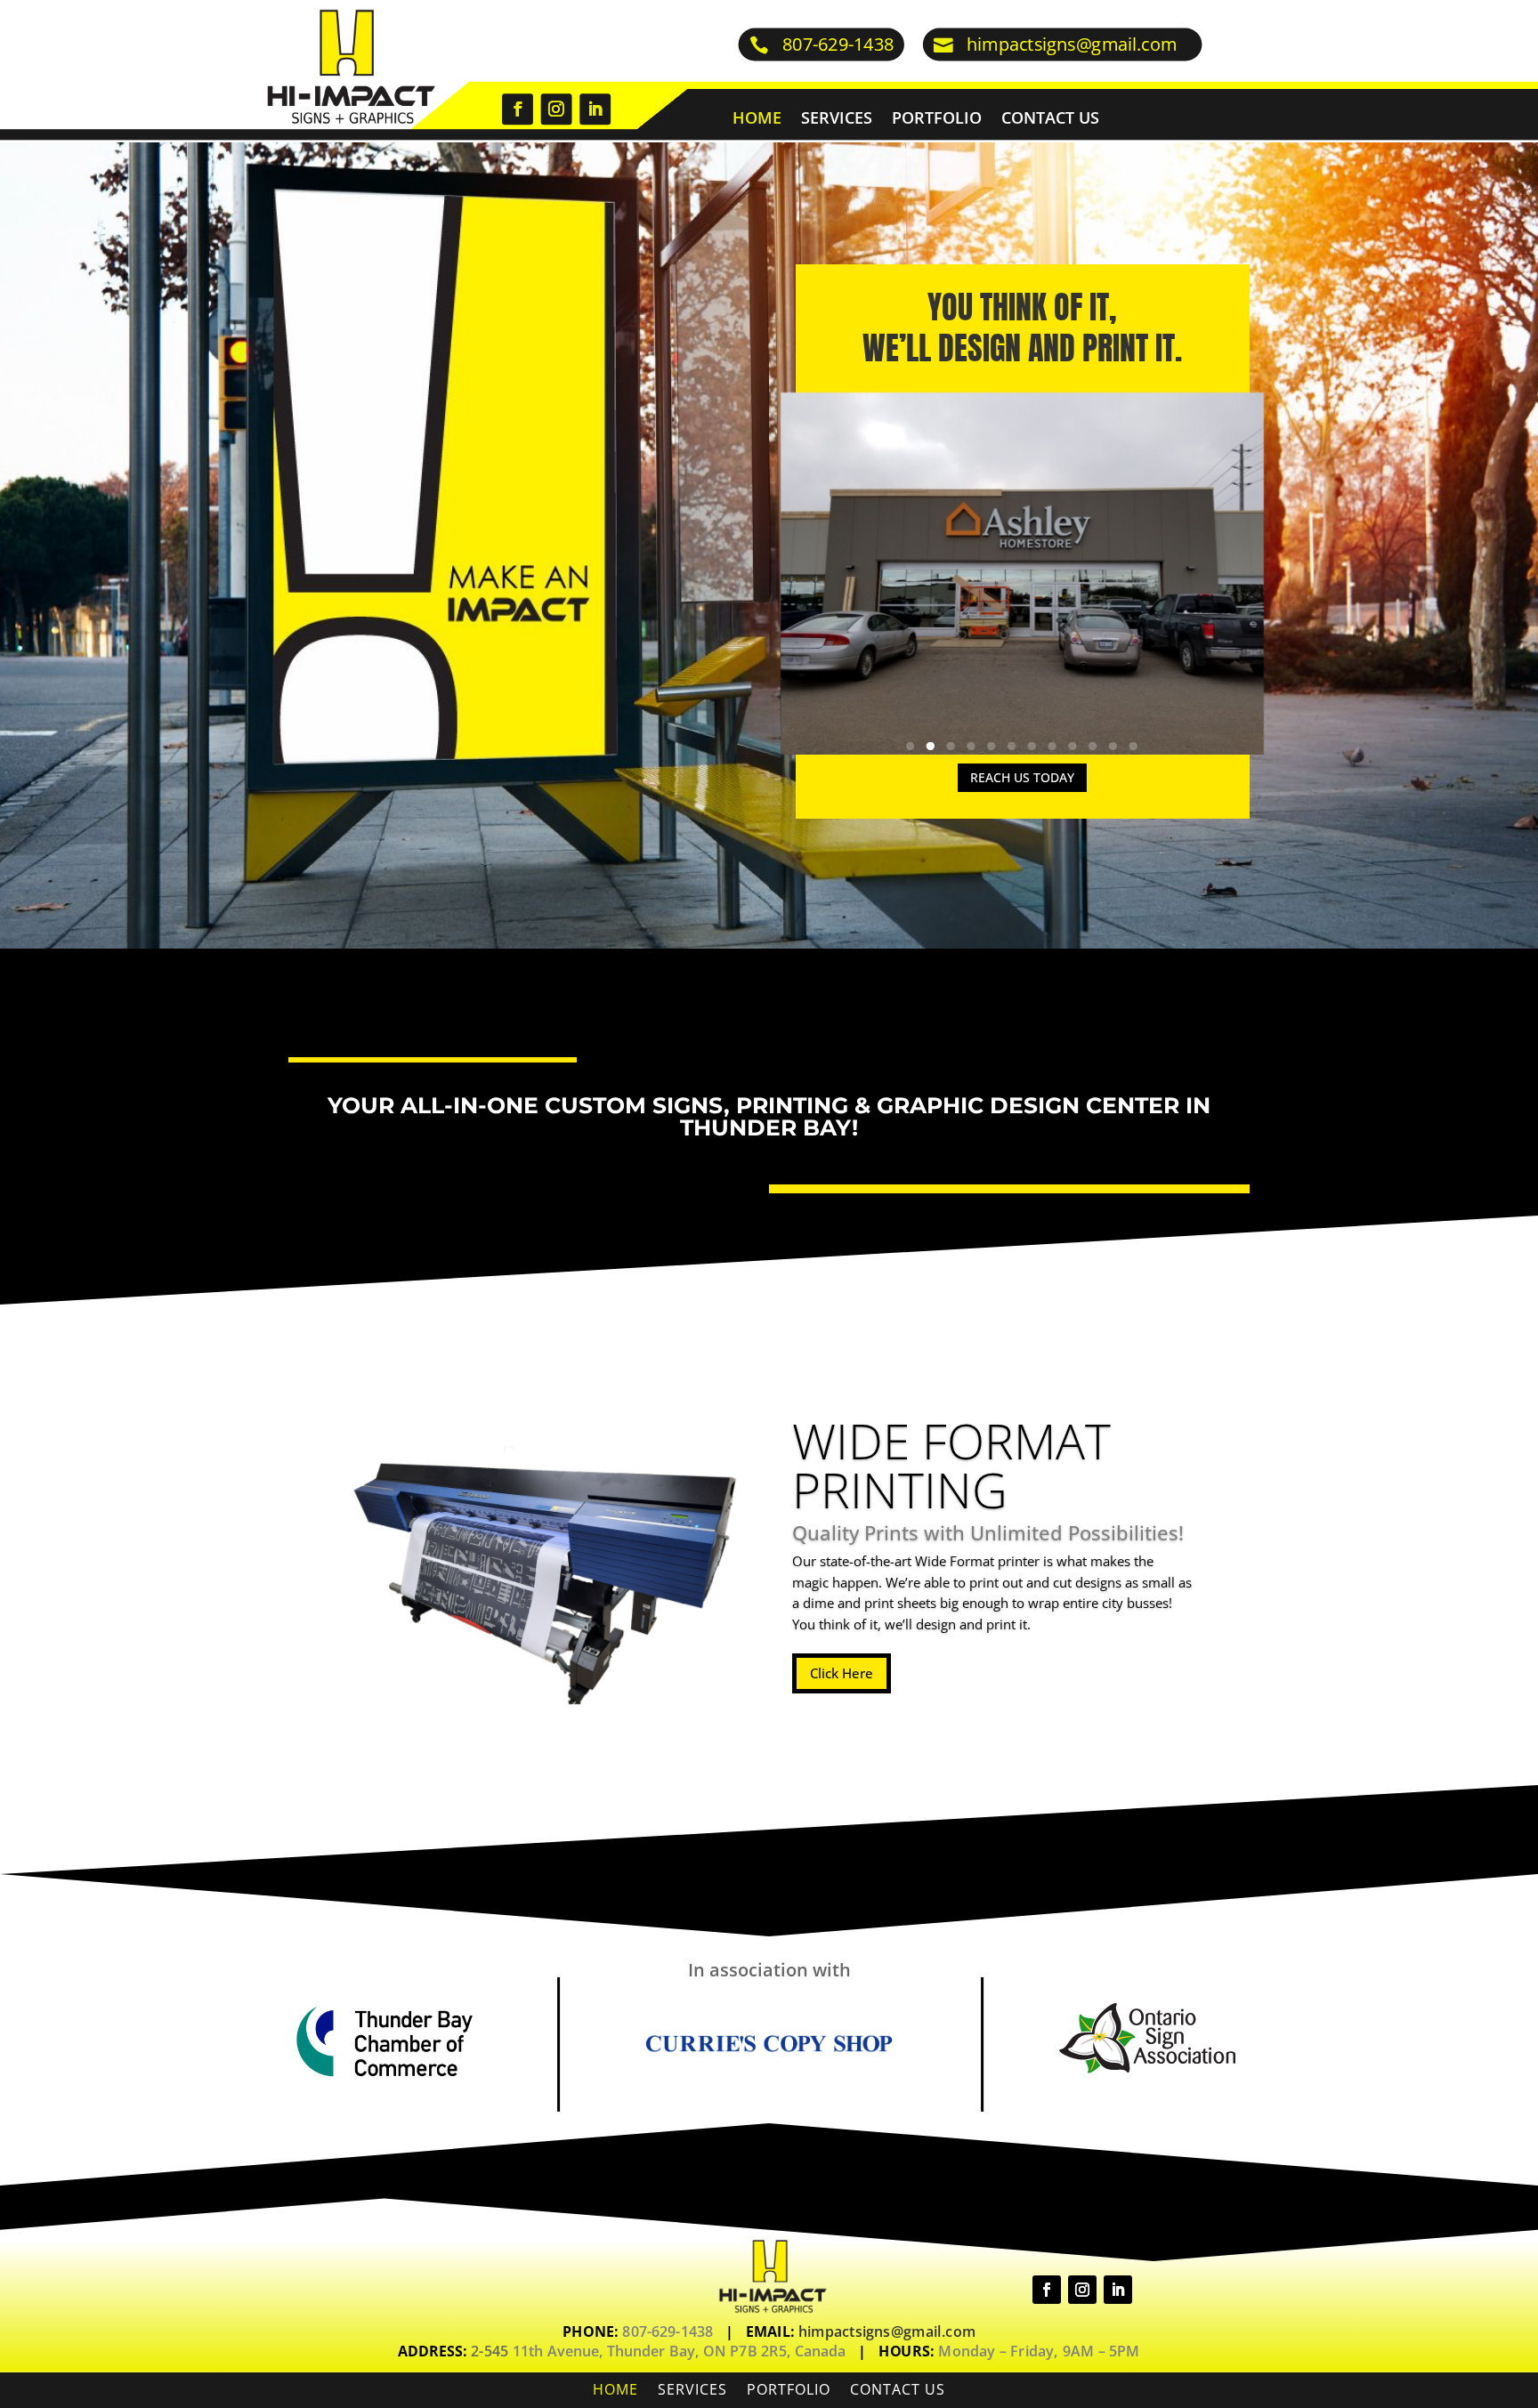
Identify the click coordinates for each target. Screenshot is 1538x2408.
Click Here (842, 1673)
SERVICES (837, 120)
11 (1114, 746)
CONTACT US (1050, 120)
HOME (757, 120)
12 (1133, 746)
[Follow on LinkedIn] (595, 109)
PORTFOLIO (937, 120)
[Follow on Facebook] (518, 109)
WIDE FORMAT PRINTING (951, 1465)
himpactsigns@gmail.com (1073, 44)
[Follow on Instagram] (556, 109)
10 (1093, 746)
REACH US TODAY (1022, 777)
